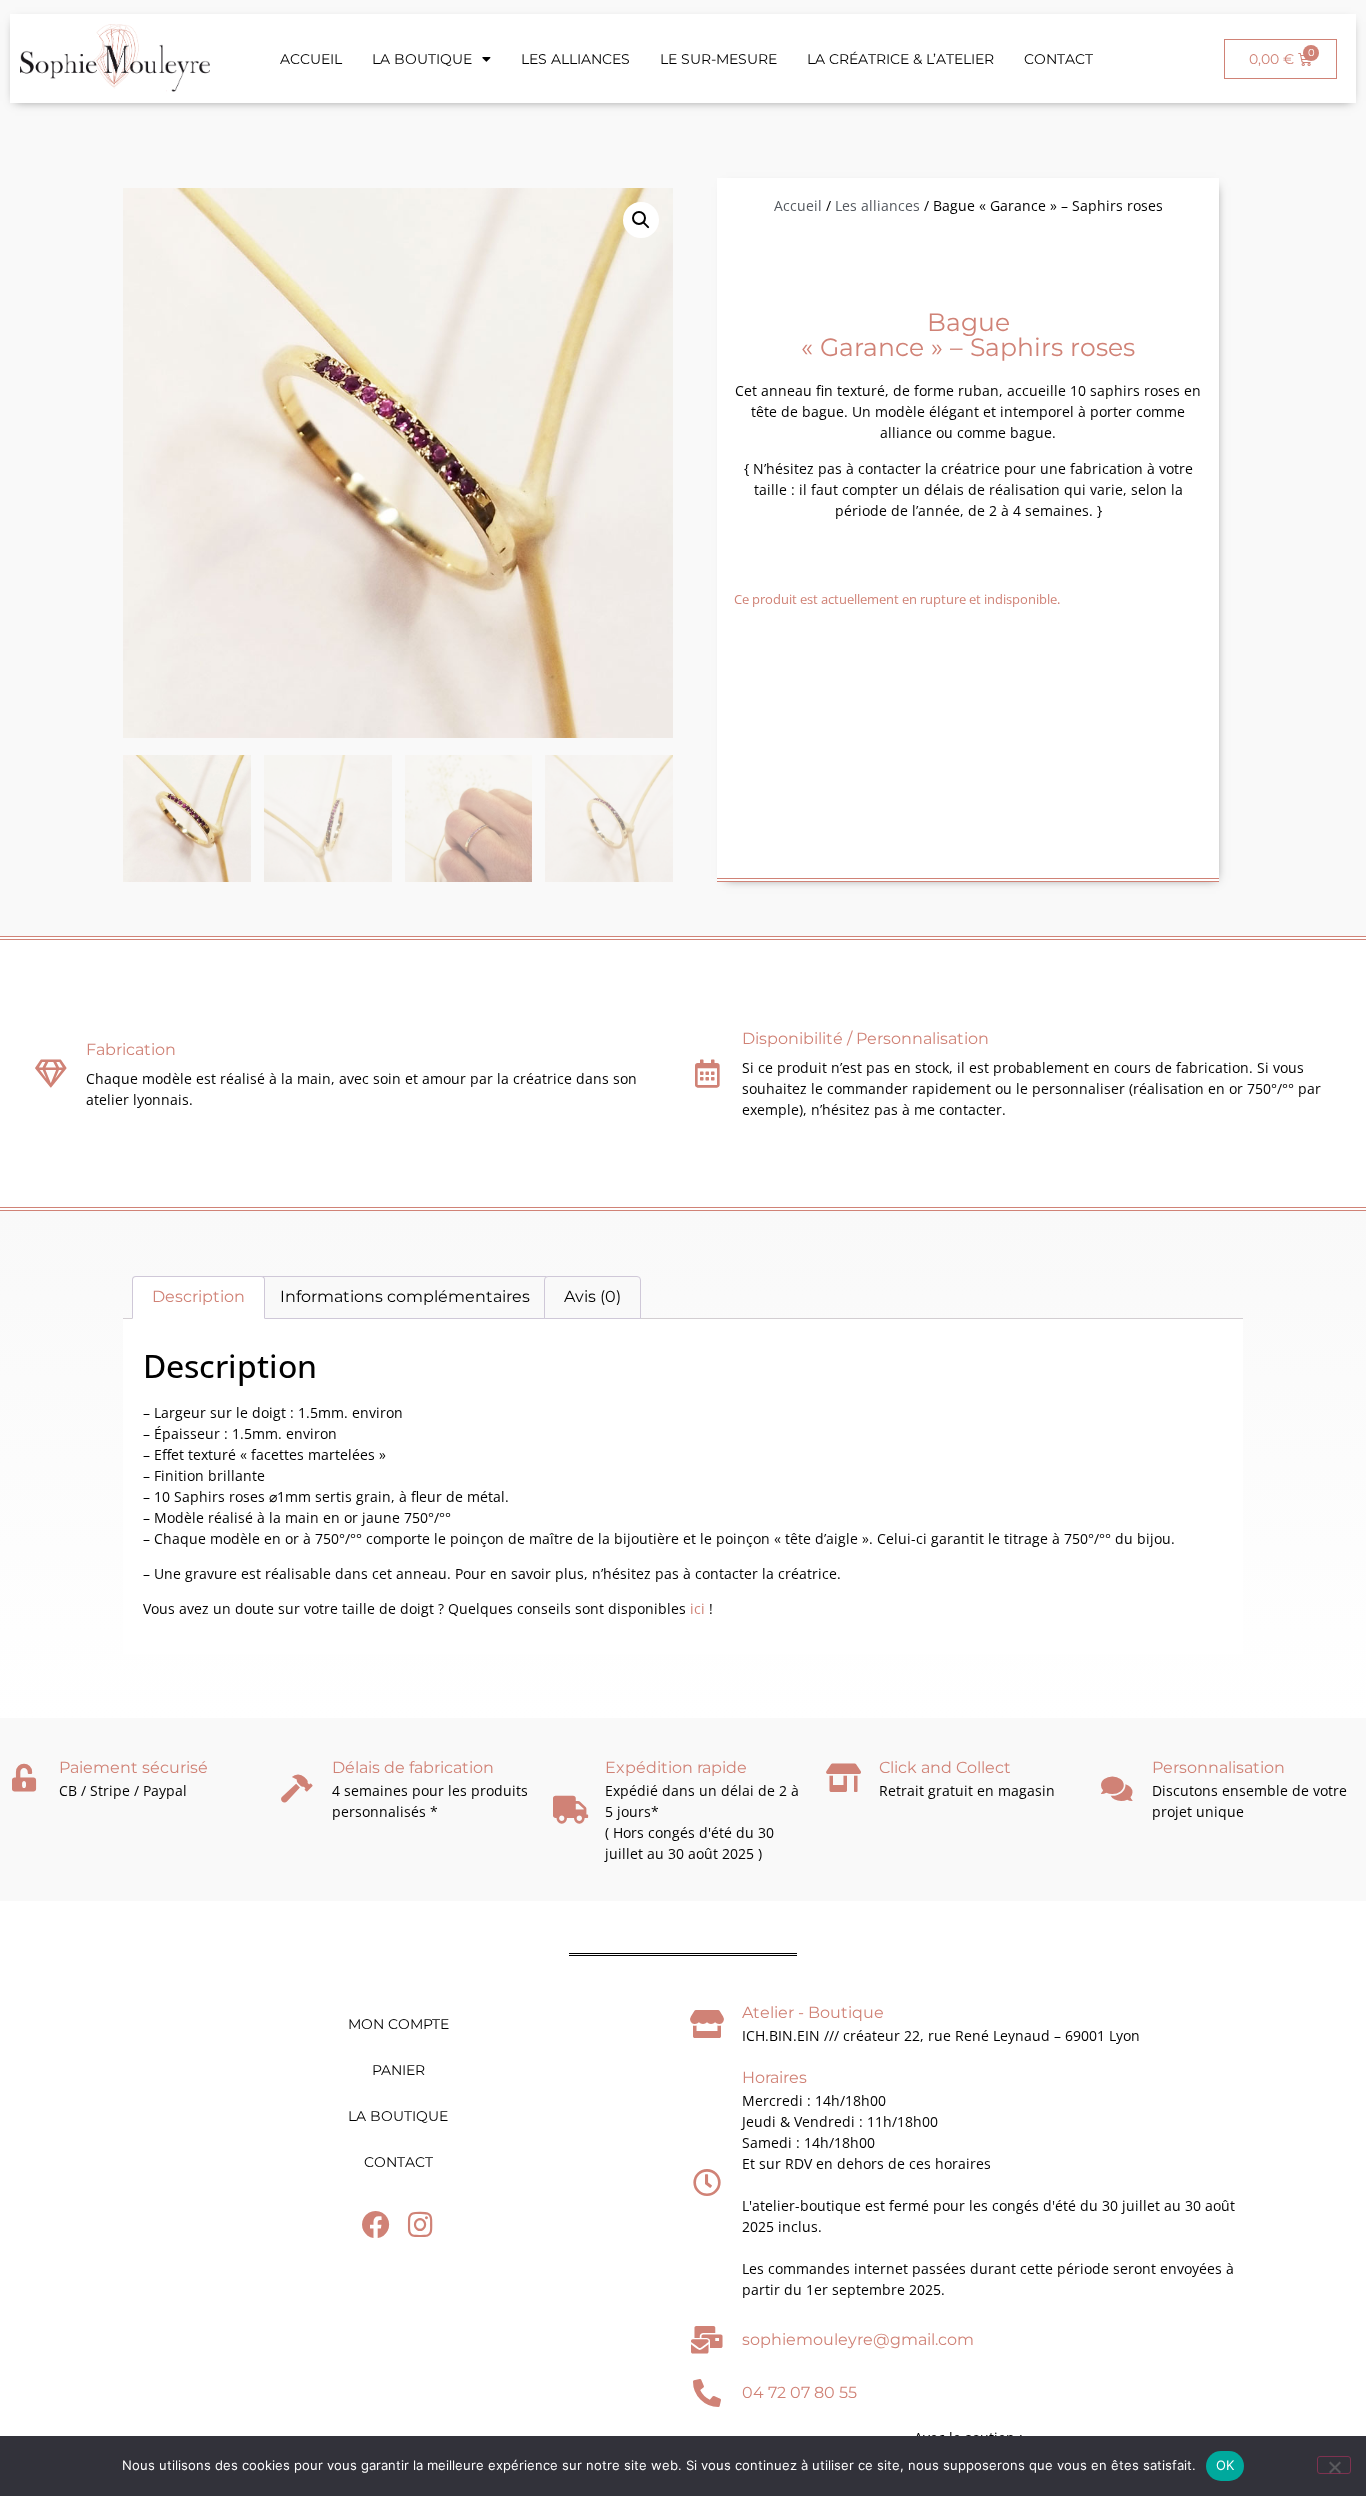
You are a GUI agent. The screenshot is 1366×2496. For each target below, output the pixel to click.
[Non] (1334, 2465)
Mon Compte (398, 2024)
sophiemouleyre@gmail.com (858, 2339)
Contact (1058, 59)
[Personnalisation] (1117, 1789)
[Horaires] (707, 2183)
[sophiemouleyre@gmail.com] (707, 2340)
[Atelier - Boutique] (707, 2024)
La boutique (422, 59)
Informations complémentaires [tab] (405, 1296)
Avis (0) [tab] (592, 1296)
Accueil (311, 59)
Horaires (774, 2077)
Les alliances (575, 59)
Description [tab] (198, 1296)
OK (1225, 2465)
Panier (398, 2070)
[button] (641, 220)
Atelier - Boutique (813, 2012)
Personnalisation (1218, 1767)
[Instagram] (420, 2224)
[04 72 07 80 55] (707, 2393)
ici (695, 1608)
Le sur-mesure (718, 59)
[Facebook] (375, 2224)
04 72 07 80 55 (799, 2392)
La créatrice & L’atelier (900, 59)
